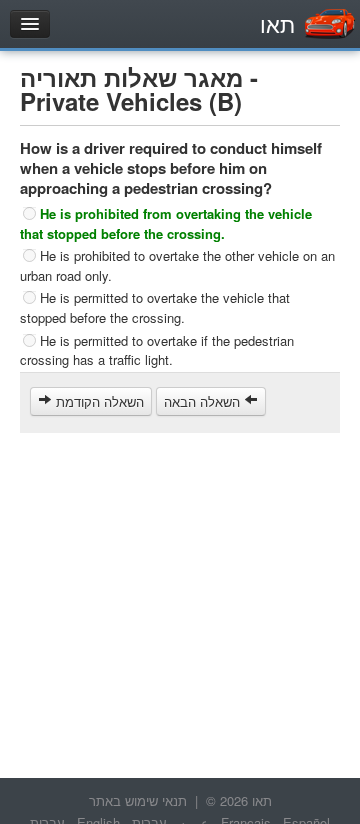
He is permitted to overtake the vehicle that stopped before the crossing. (155, 307)
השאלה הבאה (204, 401)
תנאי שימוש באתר (138, 800)
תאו (277, 23)
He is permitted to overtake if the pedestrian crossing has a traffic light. (157, 349)
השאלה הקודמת (98, 401)
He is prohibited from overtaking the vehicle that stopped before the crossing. (166, 223)
